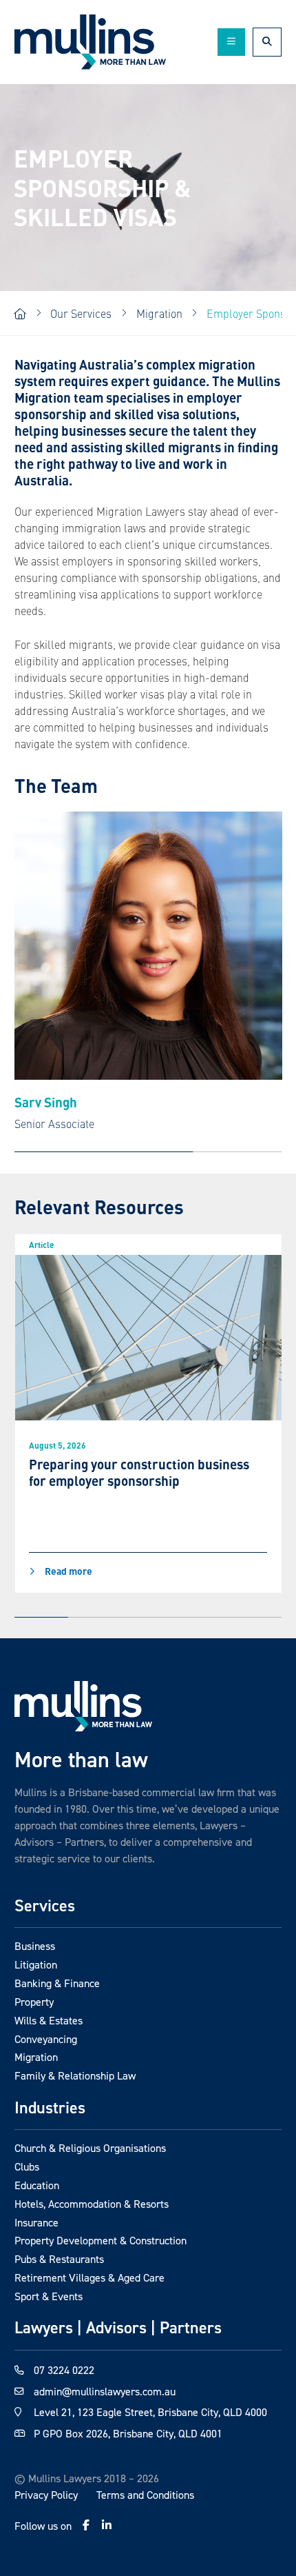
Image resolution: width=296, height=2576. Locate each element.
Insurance (36, 2222)
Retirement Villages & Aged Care (89, 2277)
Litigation (36, 1964)
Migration (36, 2057)
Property (34, 2002)
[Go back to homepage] (83, 1706)
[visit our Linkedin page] (107, 2525)
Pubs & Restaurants (59, 2259)
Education (37, 2185)
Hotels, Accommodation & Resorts (92, 2204)
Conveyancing (46, 2039)
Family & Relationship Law (75, 2075)
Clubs (27, 2166)
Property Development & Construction (101, 2240)
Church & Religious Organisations (90, 2148)
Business (35, 1946)
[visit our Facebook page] (86, 2525)
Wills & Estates (49, 2020)
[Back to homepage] (90, 42)
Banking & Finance (57, 1983)
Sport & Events (49, 2296)
